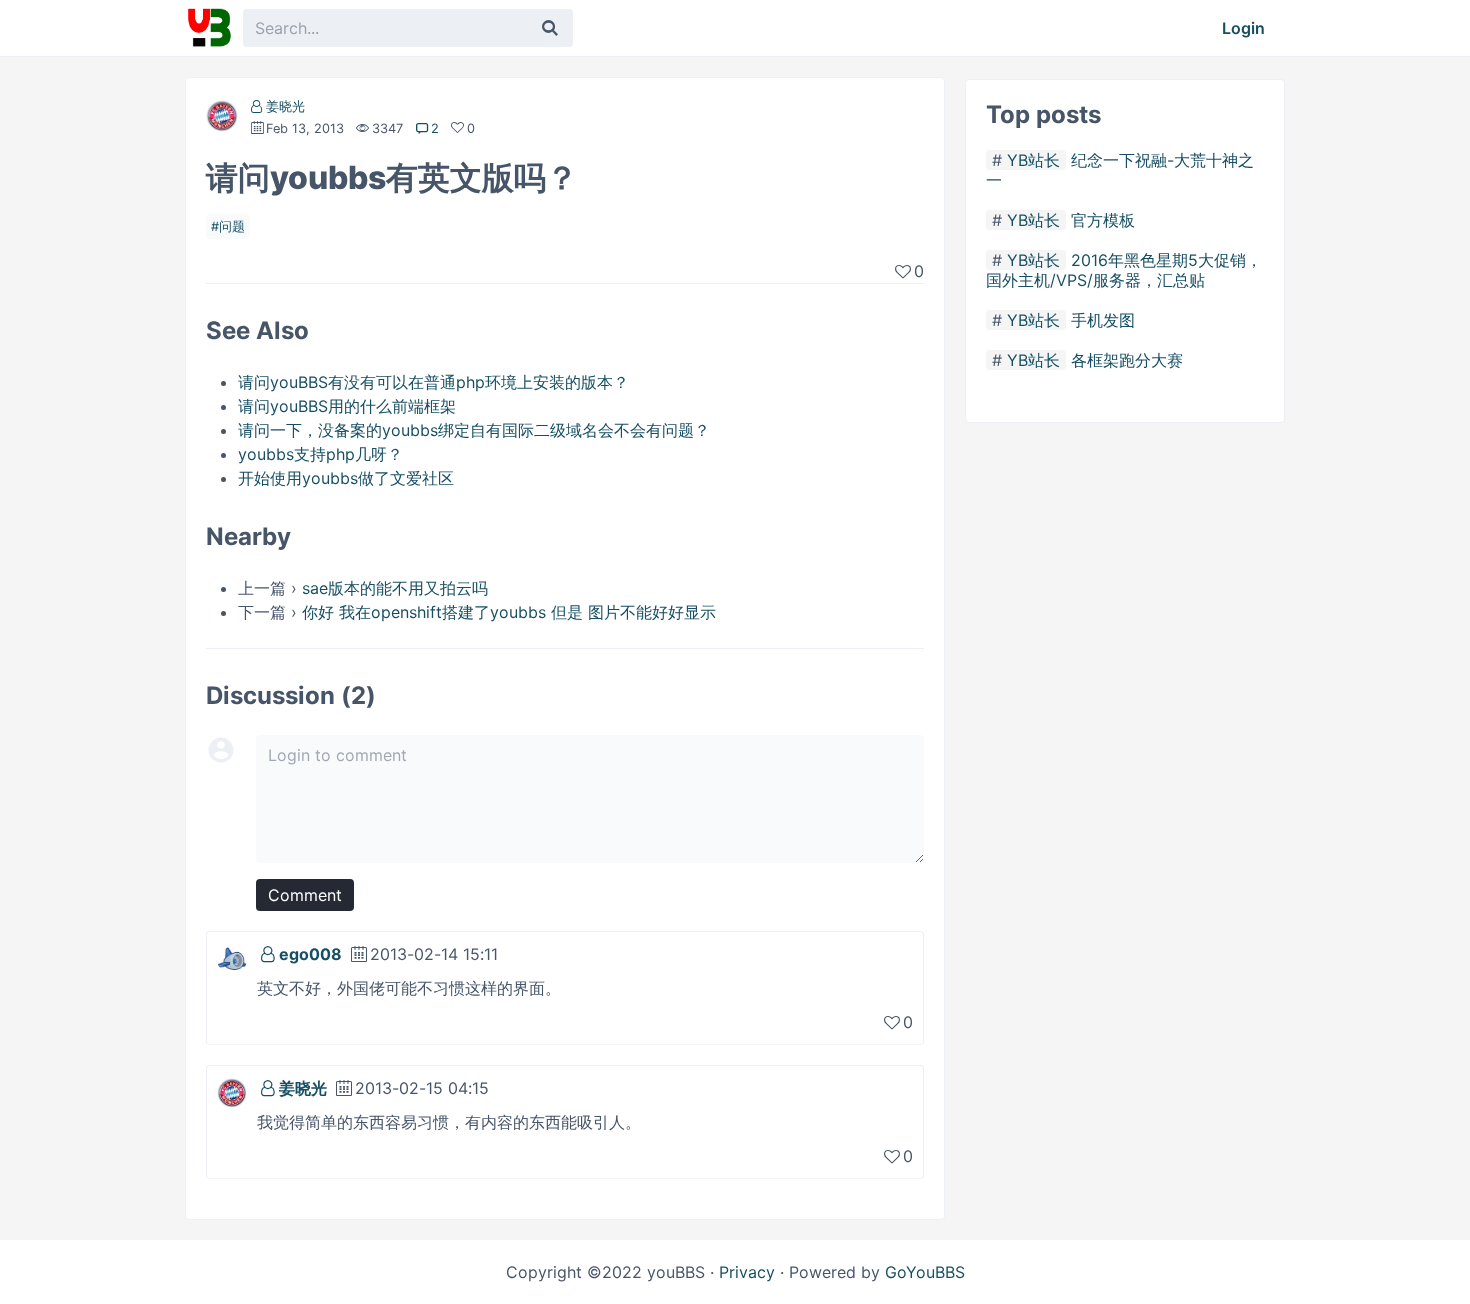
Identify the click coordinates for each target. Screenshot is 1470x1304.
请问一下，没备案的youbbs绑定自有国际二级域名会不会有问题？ (474, 430)
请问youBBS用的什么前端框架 (347, 406)
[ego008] (232, 957)
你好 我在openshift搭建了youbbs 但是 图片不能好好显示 (509, 612)
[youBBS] (209, 28)
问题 (232, 226)
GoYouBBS (925, 1272)
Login (1243, 28)
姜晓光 (285, 106)
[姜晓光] (222, 120)
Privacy (747, 1272)
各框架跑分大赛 (1127, 360)
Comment (305, 895)
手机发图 (1103, 320)
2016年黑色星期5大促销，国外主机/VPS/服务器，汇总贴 (1124, 270)
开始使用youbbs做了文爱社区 (346, 478)
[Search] (550, 28)
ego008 (310, 954)
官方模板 (1103, 220)
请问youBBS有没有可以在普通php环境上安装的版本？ (433, 382)
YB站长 (1033, 160)
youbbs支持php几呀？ (320, 454)
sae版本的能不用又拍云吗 (395, 588)
